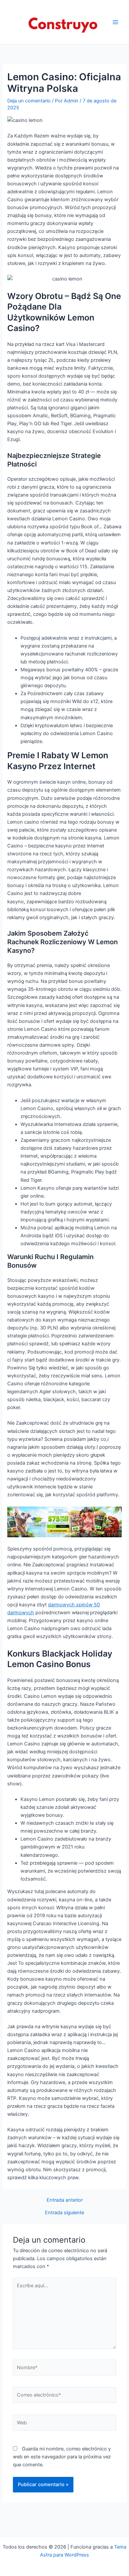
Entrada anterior (65, 2200)
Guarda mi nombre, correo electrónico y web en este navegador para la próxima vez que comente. (62, 2457)
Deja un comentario (29, 101)
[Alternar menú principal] (115, 22)
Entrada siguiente (64, 2213)
